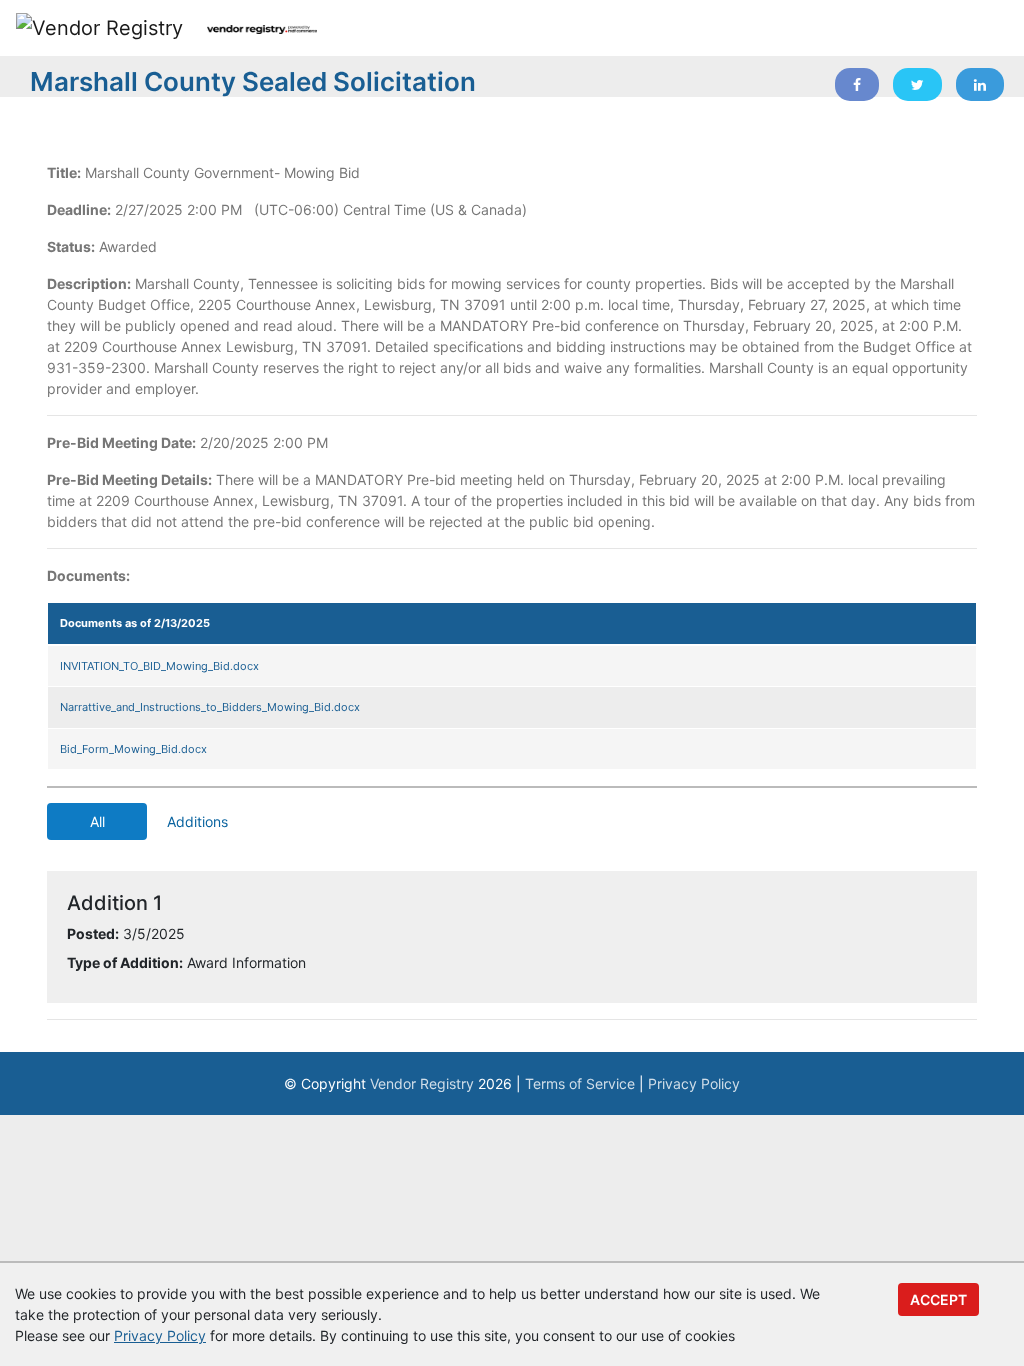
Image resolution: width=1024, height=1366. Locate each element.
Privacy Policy (694, 1083)
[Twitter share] (917, 84)
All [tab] (97, 821)
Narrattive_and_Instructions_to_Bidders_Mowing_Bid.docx (210, 707)
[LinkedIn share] (980, 84)
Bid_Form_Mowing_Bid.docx (133, 749)
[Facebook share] (857, 84)
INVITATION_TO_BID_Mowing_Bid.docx (159, 666)
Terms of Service (580, 1083)
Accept (938, 1299)
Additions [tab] (197, 821)
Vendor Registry (422, 1083)
